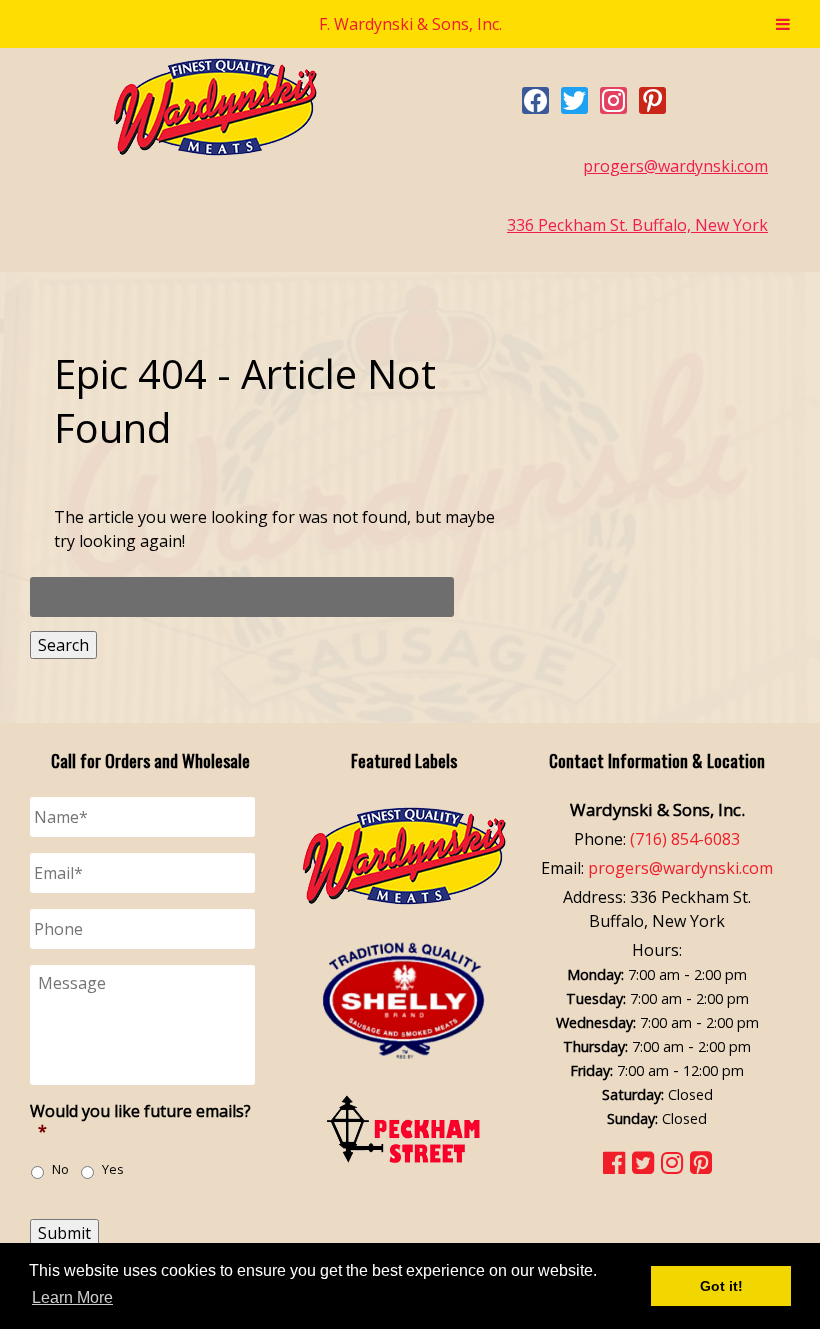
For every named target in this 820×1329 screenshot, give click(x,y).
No (60, 1169)
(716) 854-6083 (685, 839)
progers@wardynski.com (675, 166)
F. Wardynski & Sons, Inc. (410, 24)
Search (63, 645)
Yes (113, 1169)
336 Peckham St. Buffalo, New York (637, 225)
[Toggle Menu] (783, 24)
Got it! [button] (721, 1286)
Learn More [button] (72, 1297)
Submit (64, 1233)
